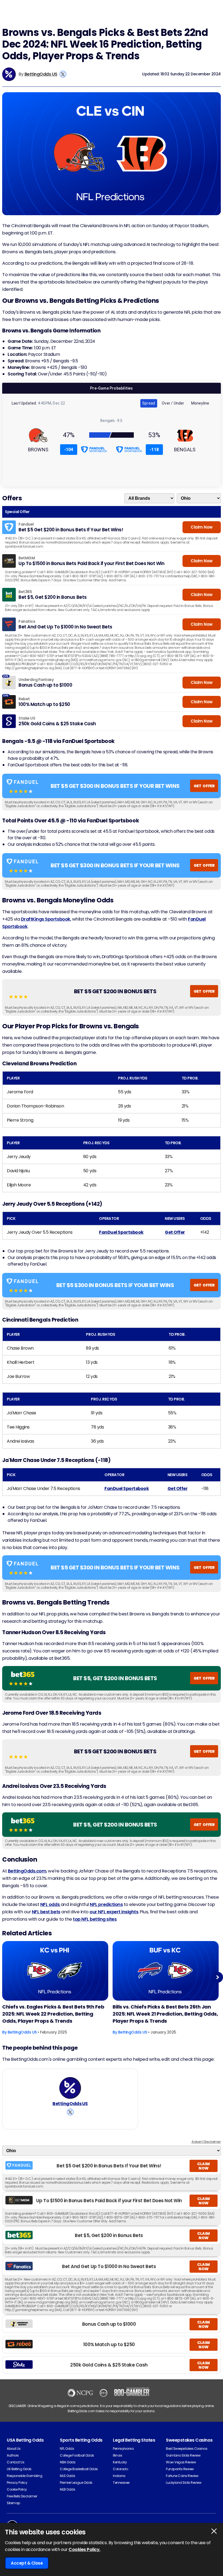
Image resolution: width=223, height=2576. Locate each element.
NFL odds (50, 1904)
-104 (69, 450)
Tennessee (121, 2483)
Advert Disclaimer (206, 2142)
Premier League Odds (76, 2483)
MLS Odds (67, 2476)
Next (218, 1977)
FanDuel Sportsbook (121, 1232)
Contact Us (16, 2462)
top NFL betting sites (95, 1919)
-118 (154, 450)
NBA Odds (68, 2462)
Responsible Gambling (24, 2476)
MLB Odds (67, 2489)
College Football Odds (77, 2455)
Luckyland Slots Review (184, 2483)
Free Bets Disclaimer (22, 2496)
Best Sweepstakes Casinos (187, 2449)
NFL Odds (67, 2449)
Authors (13, 2455)
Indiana (119, 2476)
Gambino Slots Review (183, 2455)
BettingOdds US (41, 74)
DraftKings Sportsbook (46, 919)
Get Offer (175, 1232)
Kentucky (120, 2462)
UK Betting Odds (19, 2469)
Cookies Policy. (84, 2549)
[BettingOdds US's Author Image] (70, 2088)
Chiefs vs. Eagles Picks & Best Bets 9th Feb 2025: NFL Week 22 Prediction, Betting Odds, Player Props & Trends (53, 2014)
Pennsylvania (123, 2449)
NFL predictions (106, 1904)
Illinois (117, 2455)
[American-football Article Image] (55, 1971)
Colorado (120, 2469)
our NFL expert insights (114, 1912)
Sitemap (13, 2503)
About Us (14, 2449)
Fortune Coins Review (182, 2476)
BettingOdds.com (27, 1871)
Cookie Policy (17, 2489)
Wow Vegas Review (181, 2462)
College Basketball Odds (79, 2469)
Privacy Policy (17, 2483)
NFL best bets (46, 1912)
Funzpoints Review (180, 2469)
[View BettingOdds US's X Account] (63, 74)
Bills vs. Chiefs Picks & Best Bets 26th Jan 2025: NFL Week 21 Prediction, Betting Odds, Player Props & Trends (165, 2014)
